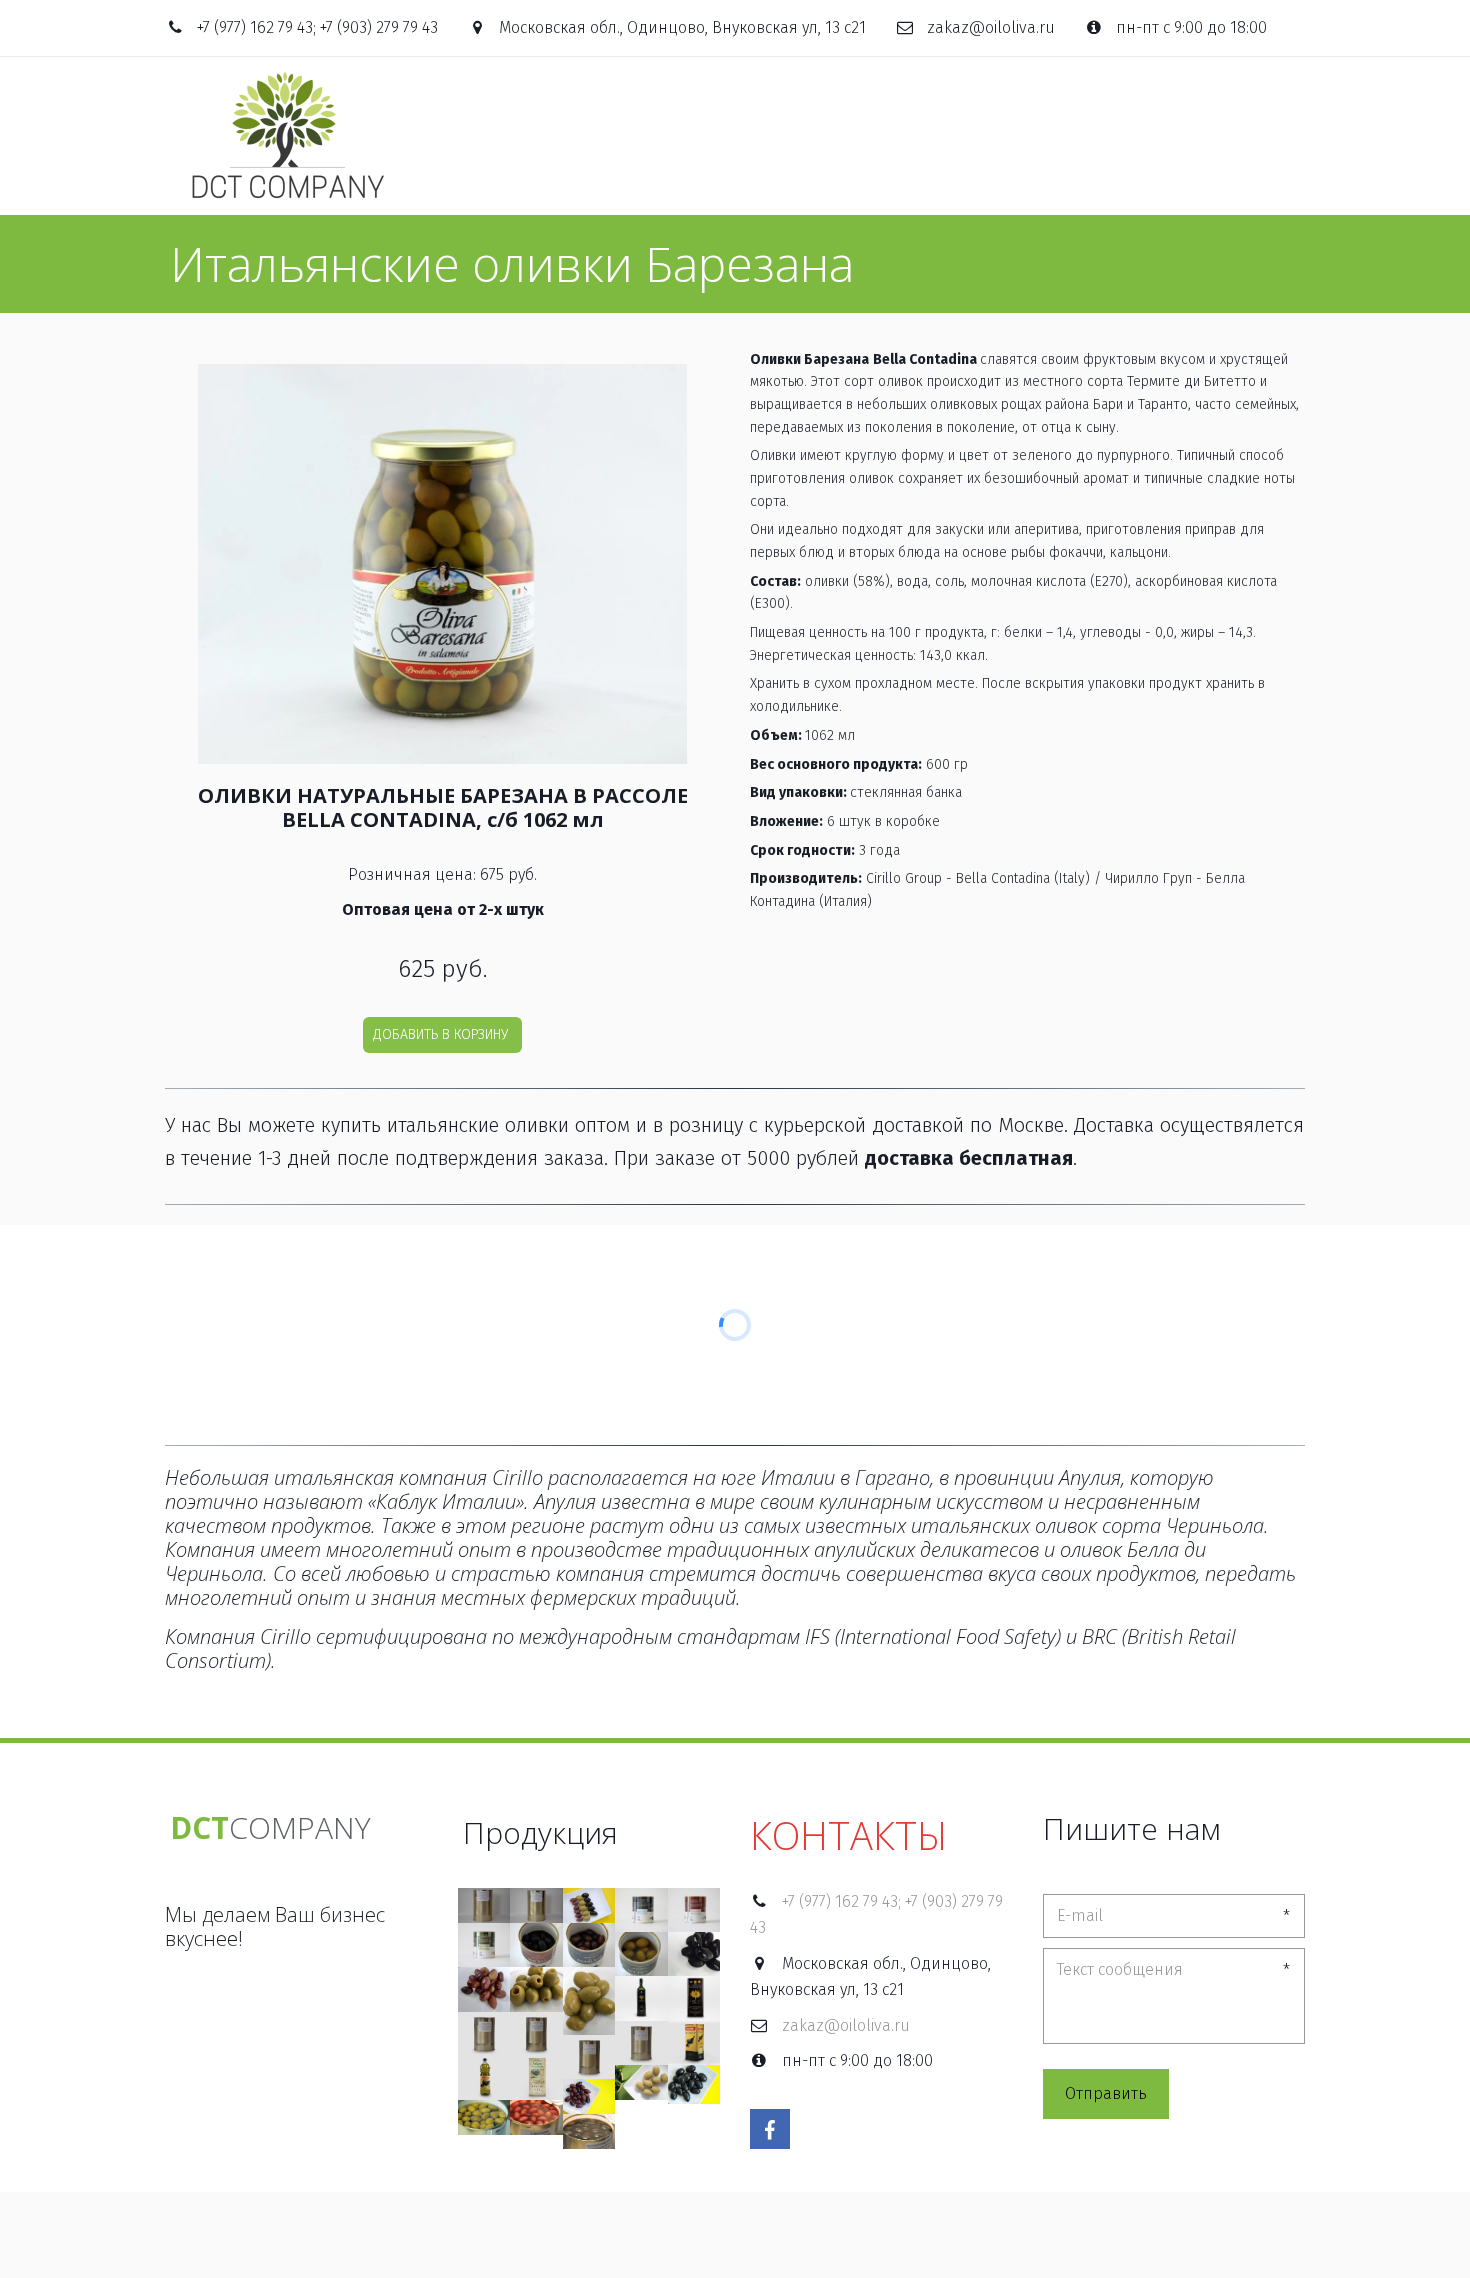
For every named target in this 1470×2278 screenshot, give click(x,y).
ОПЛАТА (1003, 135)
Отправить (1106, 2093)
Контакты (1201, 135)
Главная (543, 135)
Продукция (726, 135)
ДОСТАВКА (1097, 135)
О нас (629, 135)
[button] (442, 1035)
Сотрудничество (879, 135)
